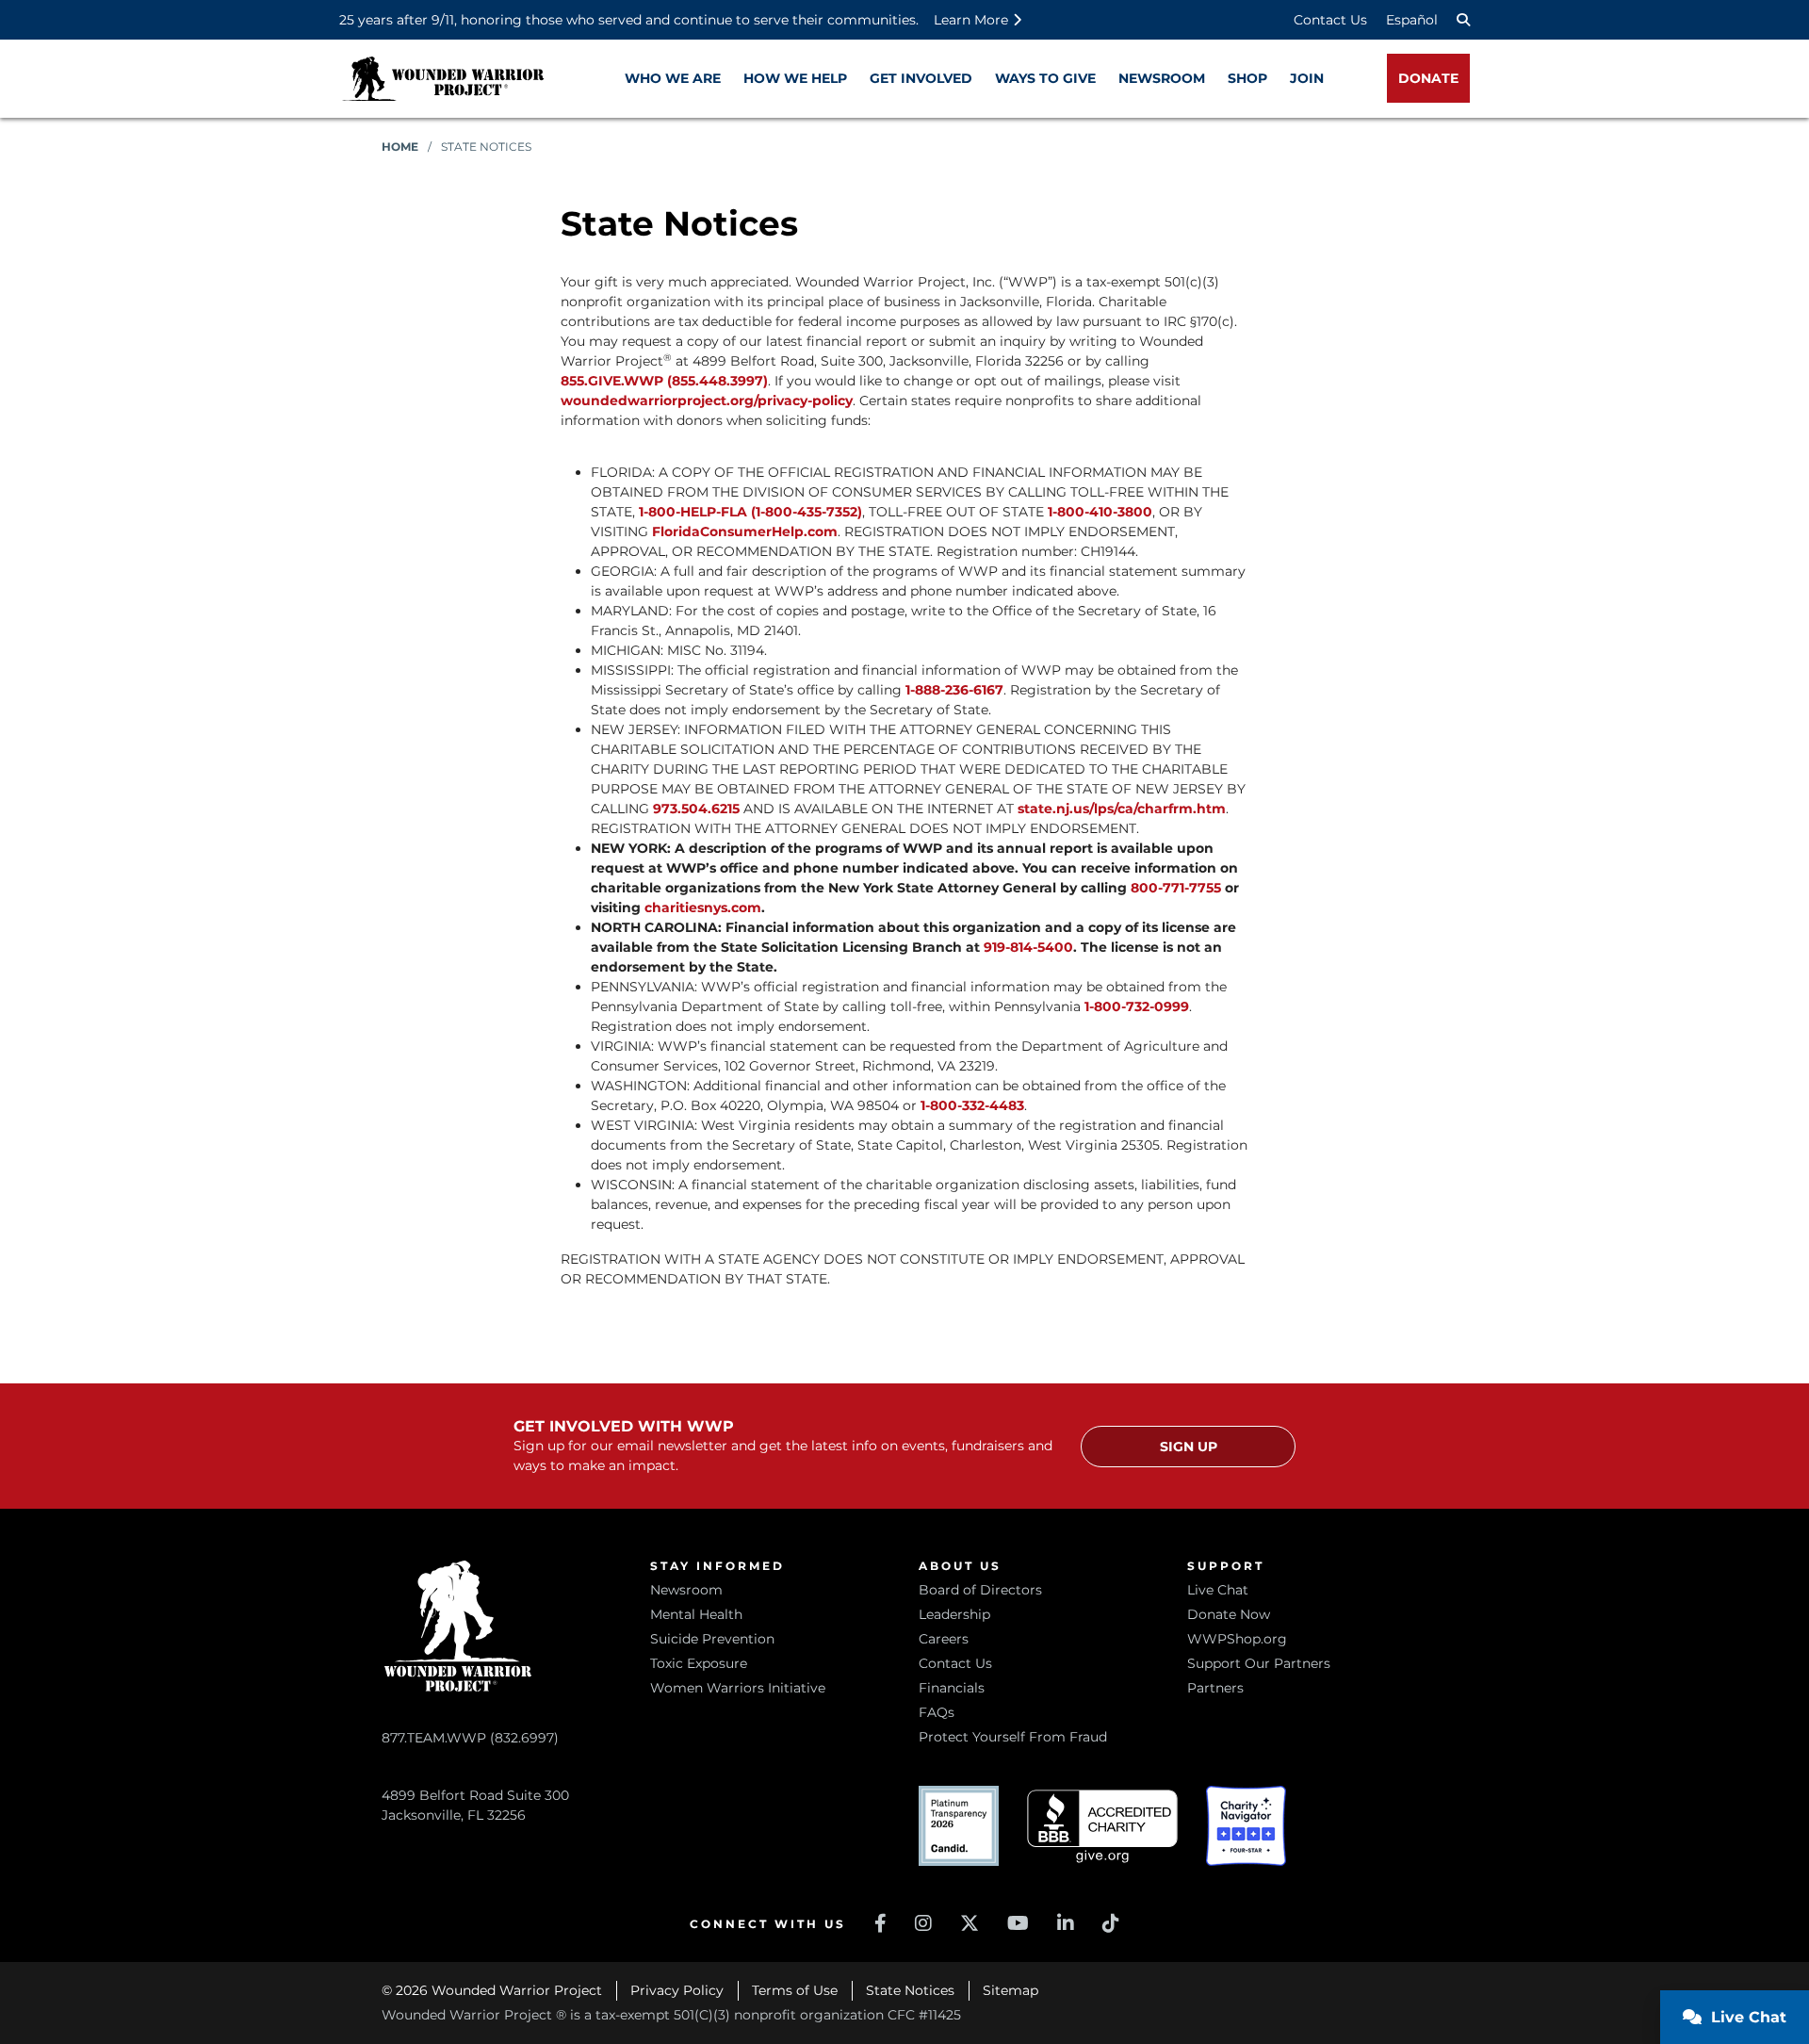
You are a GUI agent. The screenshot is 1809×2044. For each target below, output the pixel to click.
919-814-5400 (1028, 947)
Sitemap (1010, 1990)
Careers (944, 1639)
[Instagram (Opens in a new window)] (923, 1923)
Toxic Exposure (699, 1663)
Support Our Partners (1259, 1663)
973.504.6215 (696, 809)
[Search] (1463, 20)
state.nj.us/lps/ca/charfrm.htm (1122, 809)
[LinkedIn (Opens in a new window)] (1066, 1923)
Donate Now (1229, 1614)
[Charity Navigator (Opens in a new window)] (1246, 1826)
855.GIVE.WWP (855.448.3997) (664, 381)
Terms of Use (795, 1990)
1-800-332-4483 (972, 1105)
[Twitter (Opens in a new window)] (970, 1923)
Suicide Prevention (712, 1639)
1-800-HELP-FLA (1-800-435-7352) (750, 512)
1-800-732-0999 (1137, 1006)
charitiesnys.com (703, 908)
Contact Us (1330, 20)
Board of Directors (980, 1590)
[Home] (443, 79)
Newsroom (686, 1590)
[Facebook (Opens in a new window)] (880, 1923)
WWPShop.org (1237, 1639)
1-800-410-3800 (1100, 512)
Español (1412, 20)
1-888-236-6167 (954, 690)
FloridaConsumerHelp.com (745, 531)
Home (400, 147)
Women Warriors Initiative (738, 1688)
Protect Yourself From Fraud (1013, 1737)
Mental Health (696, 1614)
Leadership (954, 1614)
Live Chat (1218, 1590)
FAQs (937, 1712)
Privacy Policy (677, 1990)
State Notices (910, 1990)
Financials (952, 1688)
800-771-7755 (1178, 888)
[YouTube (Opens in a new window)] (1018, 1923)
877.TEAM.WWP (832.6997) (470, 1738)
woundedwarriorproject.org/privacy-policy (707, 401)
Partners (1215, 1688)
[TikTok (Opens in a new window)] (1111, 1923)
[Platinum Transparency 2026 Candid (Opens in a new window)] (959, 1826)
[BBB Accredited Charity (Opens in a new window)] (1102, 1827)
